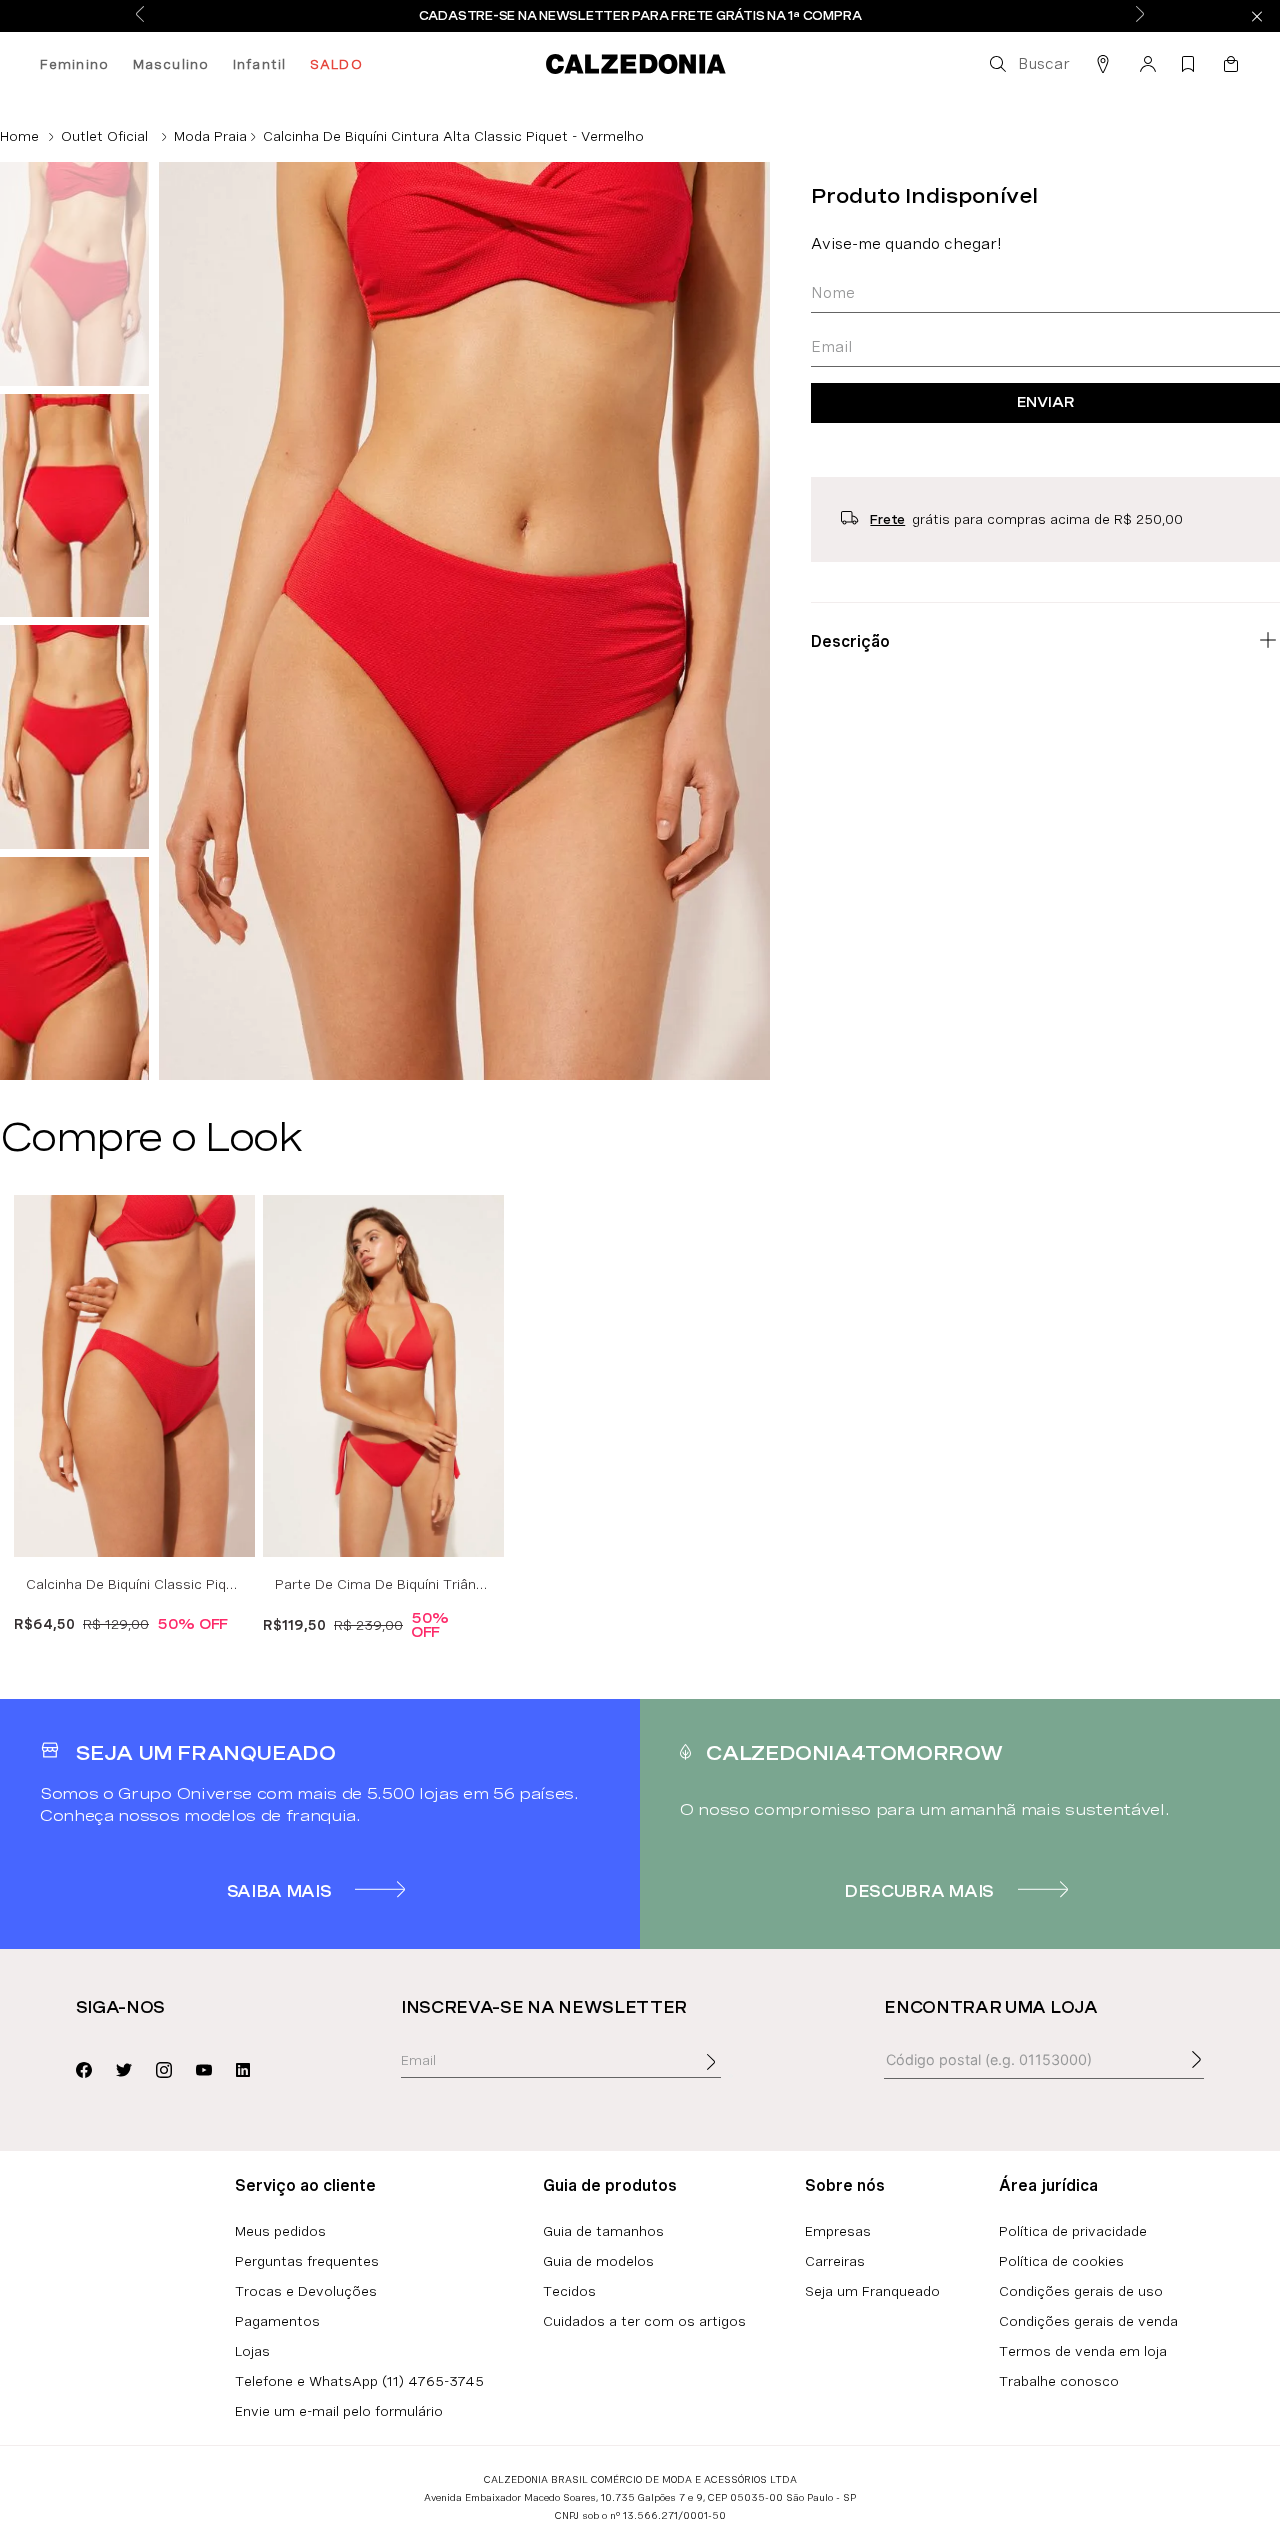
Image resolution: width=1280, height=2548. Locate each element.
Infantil (259, 64)
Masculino (171, 64)
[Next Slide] (1140, 15)
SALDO (336, 64)
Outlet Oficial (104, 136)
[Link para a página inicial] (19, 136)
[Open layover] (731, 2076)
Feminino (74, 64)
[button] (1028, 64)
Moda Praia (210, 136)
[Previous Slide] (140, 15)
